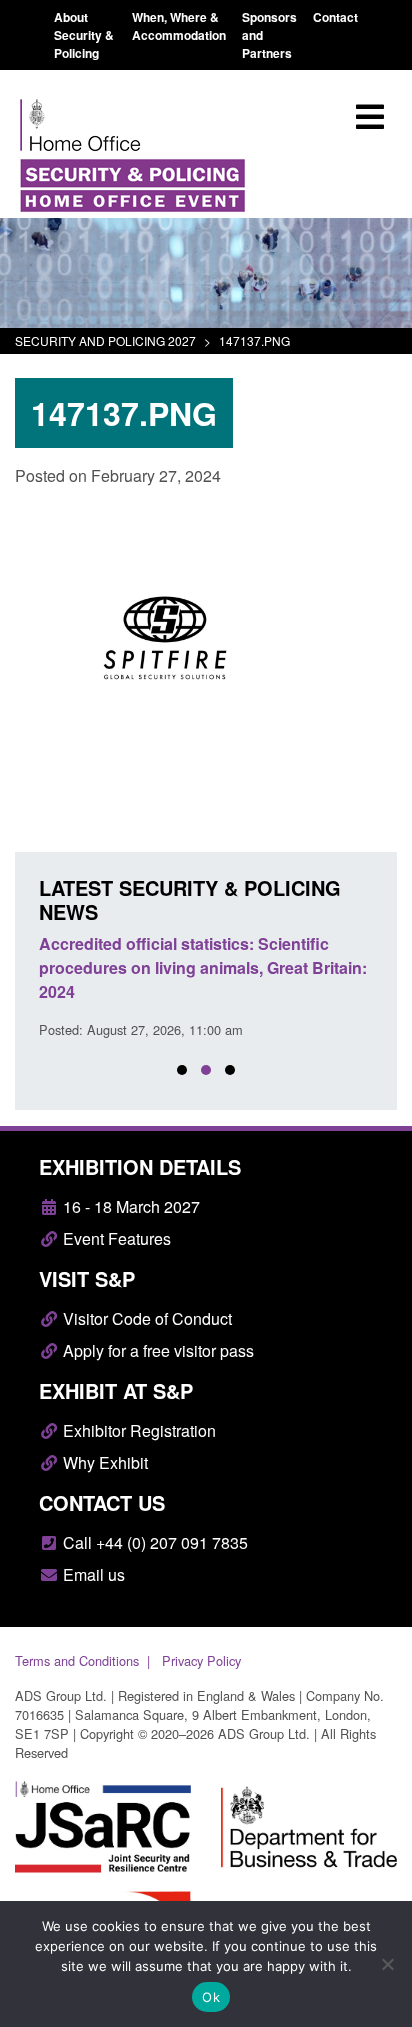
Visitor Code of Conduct (145, 1318)
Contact (335, 17)
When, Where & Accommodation (179, 26)
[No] (387, 1964)
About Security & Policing (84, 35)
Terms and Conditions (77, 1660)
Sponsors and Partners (269, 35)
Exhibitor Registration (137, 1430)
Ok (211, 1997)
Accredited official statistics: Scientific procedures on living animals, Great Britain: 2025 (211, 967)
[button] (182, 1070)
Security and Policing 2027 (105, 340)
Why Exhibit (103, 1462)
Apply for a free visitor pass (156, 1350)
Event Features (115, 1238)
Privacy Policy (201, 1660)
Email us (92, 1574)
